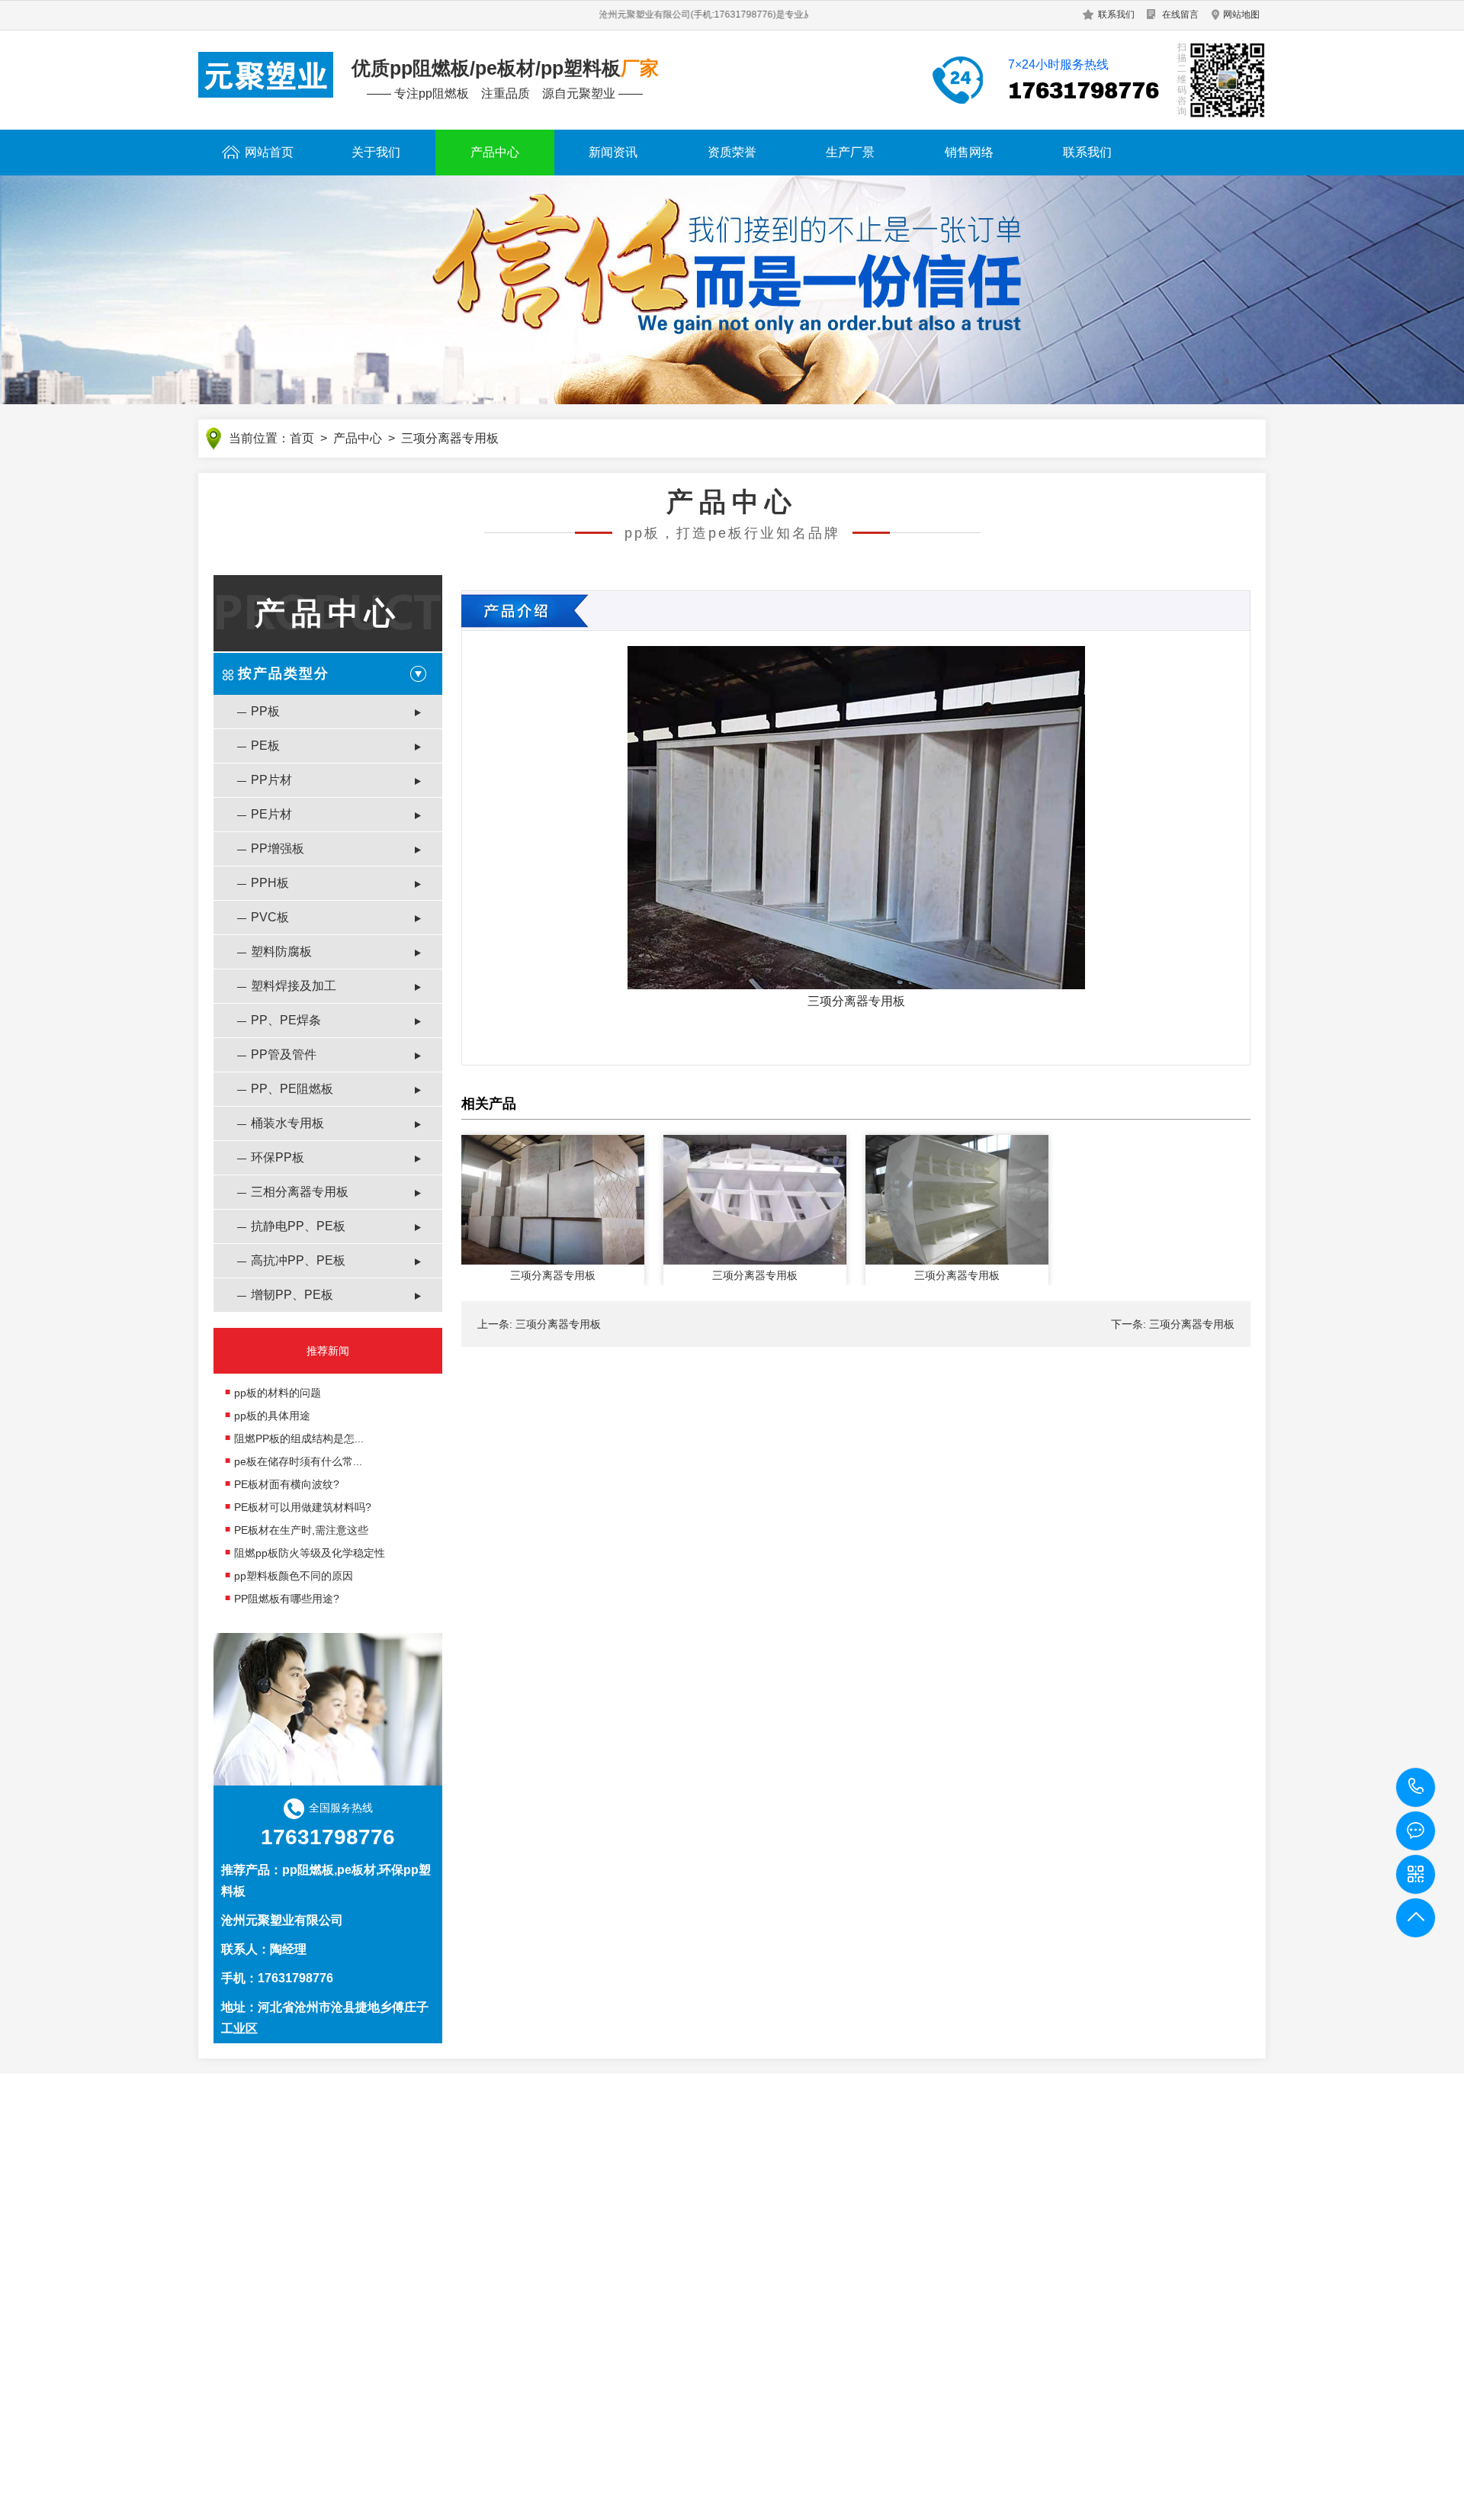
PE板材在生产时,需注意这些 (301, 1530)
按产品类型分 (284, 673)
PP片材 (271, 780)
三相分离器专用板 (300, 1192)
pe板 (652, 2494)
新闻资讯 (613, 152)
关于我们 (376, 152)
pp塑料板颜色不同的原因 (294, 1576)
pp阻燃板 (308, 1870)
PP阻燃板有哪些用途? (287, 1599)
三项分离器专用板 (856, 1001)
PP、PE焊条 (286, 1020)
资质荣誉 (732, 152)
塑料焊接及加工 (294, 986)
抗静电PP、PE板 (298, 1226)
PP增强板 (278, 849)
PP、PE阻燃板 (292, 1089)
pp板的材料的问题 (278, 1393)
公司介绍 (220, 2299)
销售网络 (969, 152)
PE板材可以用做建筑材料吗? (303, 1507)
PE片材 (271, 814)
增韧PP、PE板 (292, 1295)
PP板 (265, 711)
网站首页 (269, 152)
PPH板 (270, 883)
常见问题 (464, 2345)
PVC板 (270, 917)
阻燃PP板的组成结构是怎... (299, 1438)
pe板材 (356, 1870)
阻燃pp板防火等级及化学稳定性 (310, 1553)
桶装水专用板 (287, 1123)
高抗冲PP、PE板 (298, 1260)
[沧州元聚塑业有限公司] (266, 75)
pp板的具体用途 (272, 1416)
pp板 (621, 2494)
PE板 (265, 746)
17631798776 (1416, 1787)
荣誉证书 (220, 2322)
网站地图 (1241, 14)
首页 (302, 438)
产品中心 (495, 152)
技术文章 (464, 2367)
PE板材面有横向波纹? (287, 1484)
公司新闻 (464, 2299)
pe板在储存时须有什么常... (298, 1461)
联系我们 (1116, 14)
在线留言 (1180, 14)
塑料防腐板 (281, 951)
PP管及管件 (284, 1054)
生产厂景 (850, 152)
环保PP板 (278, 1157)
